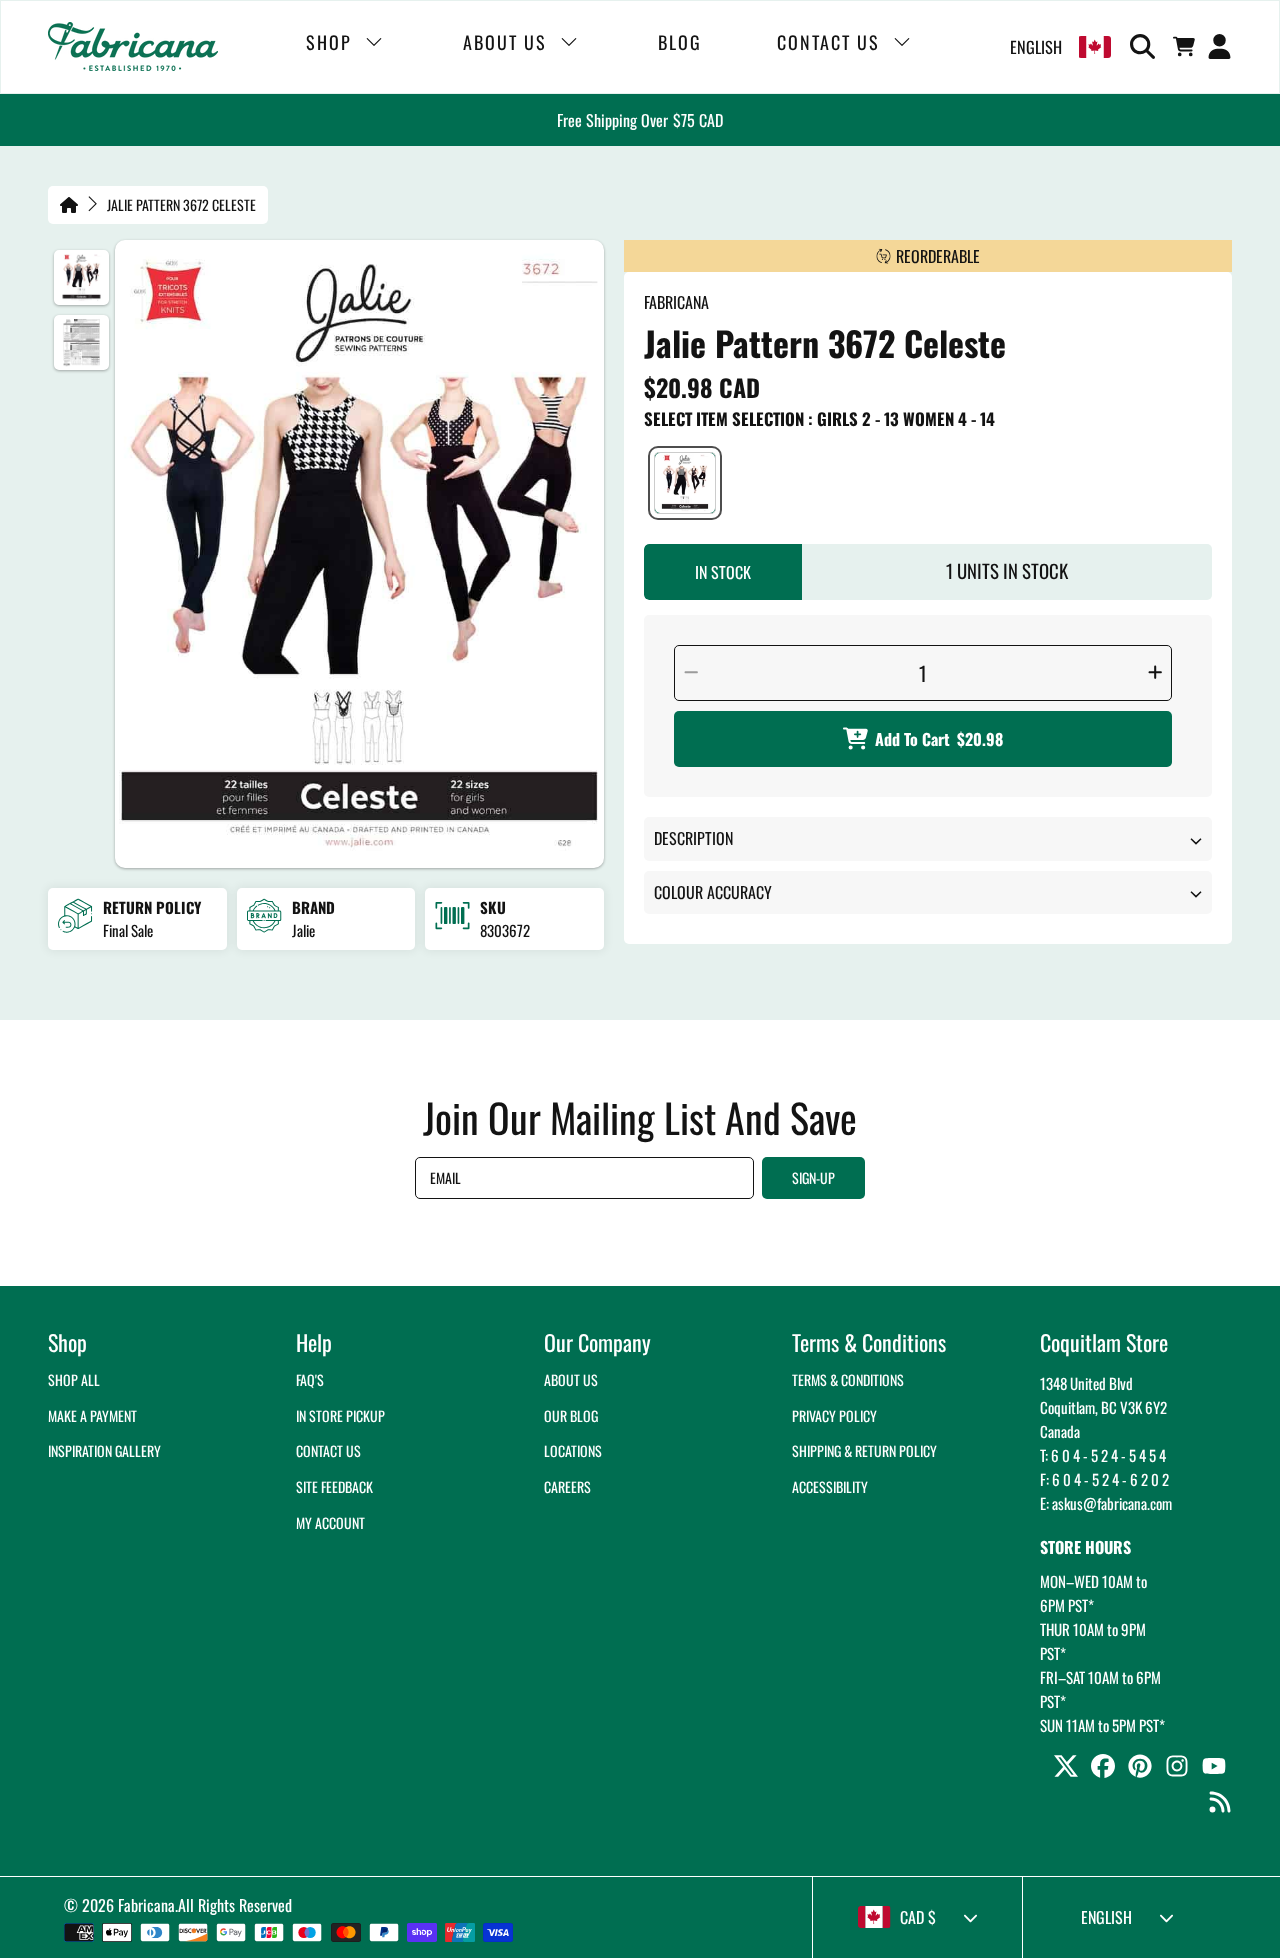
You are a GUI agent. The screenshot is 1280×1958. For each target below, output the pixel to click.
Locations (573, 1450)
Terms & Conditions (848, 1379)
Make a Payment (92, 1415)
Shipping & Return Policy (864, 1450)
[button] (1146, 47)
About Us (571, 1379)
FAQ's (310, 1379)
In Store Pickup (340, 1415)
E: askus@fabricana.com (1106, 1503)
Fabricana (146, 1905)
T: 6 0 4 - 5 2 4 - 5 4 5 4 (1103, 1455)
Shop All (74, 1379)
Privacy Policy (834, 1415)
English (1036, 47)
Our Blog (571, 1415)
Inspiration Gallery (104, 1450)
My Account (330, 1522)
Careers (567, 1486)
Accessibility (830, 1486)
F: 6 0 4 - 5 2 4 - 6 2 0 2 (1104, 1479)
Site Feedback (334, 1486)
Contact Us (328, 1450)
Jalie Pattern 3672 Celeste (181, 205)
